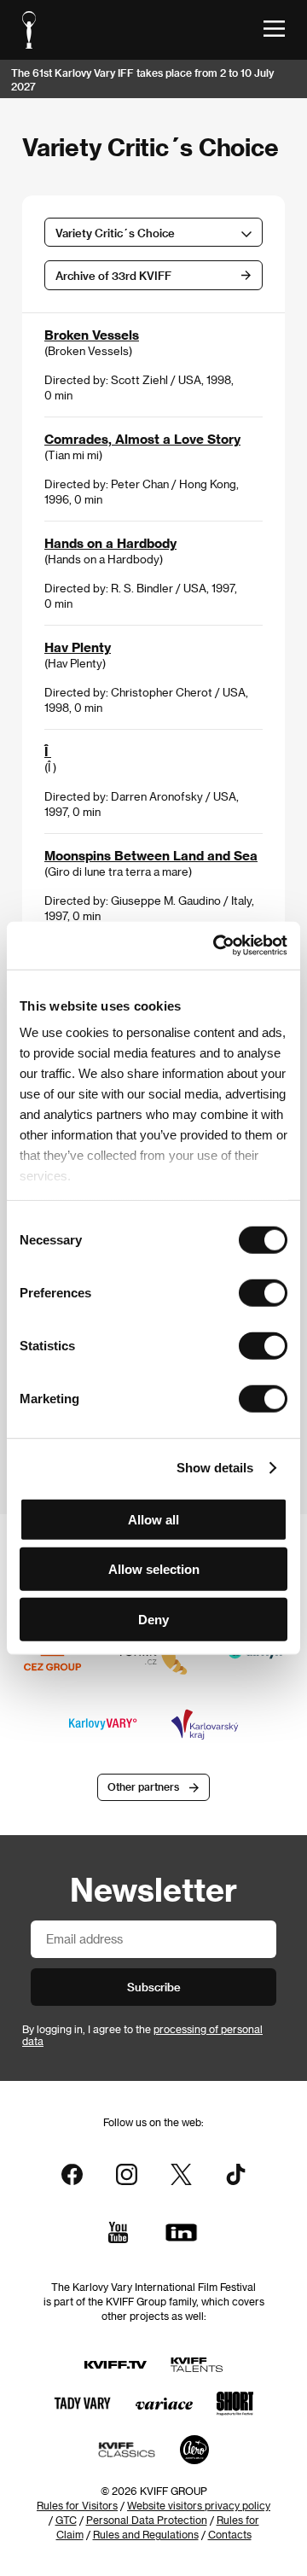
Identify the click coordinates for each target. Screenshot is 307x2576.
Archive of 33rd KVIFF (113, 275)
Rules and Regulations (146, 2534)
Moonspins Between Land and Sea (151, 855)
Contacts (230, 2534)
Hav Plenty (78, 647)
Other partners (143, 1786)
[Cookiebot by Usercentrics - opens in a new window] (217, 946)
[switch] (263, 1292)
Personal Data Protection (147, 2520)
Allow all (153, 1519)
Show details (215, 1468)
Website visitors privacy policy (199, 2505)
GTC (66, 2520)
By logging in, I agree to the (142, 2035)
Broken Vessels (92, 335)
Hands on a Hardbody (110, 543)
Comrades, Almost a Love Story (142, 439)
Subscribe (154, 1987)
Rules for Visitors (77, 2505)
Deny (153, 1619)
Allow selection (154, 1569)
